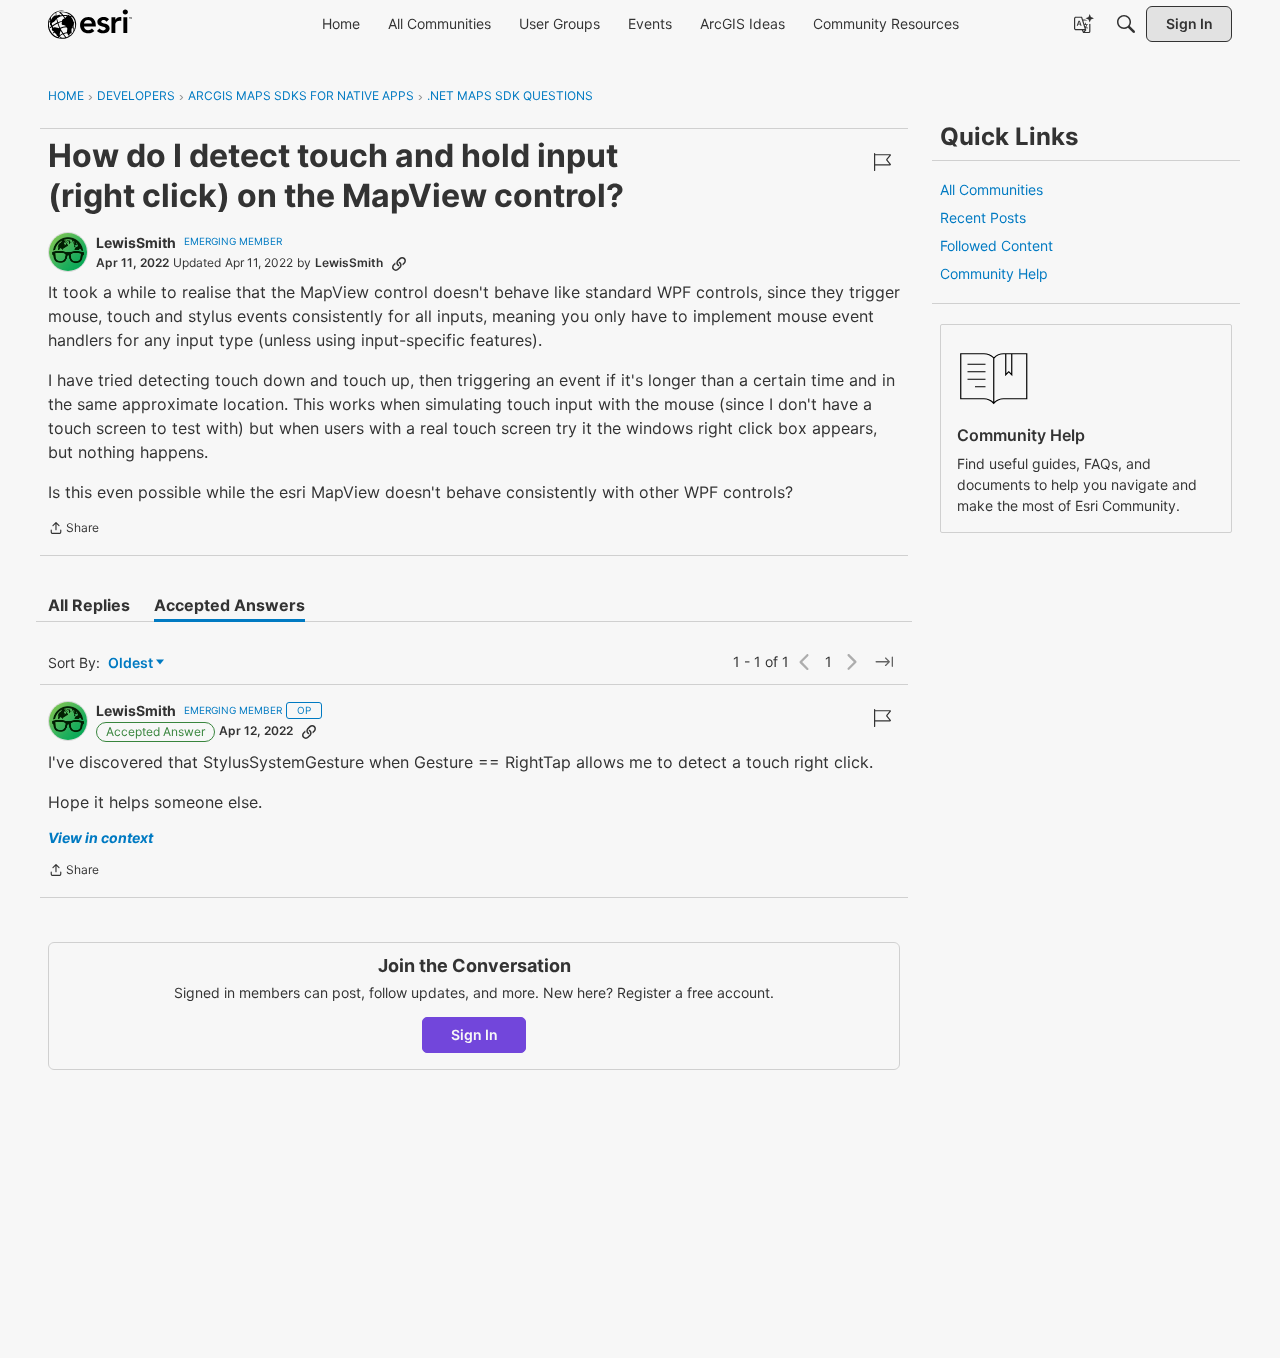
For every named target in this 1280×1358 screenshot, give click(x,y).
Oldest (132, 663)
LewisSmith (136, 242)
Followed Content (996, 245)
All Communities (991, 189)
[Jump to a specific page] (884, 662)
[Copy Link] (399, 263)
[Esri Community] (90, 24)
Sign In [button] (474, 1034)
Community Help (994, 273)
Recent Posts (983, 217)
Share (73, 530)
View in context (100, 837)
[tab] (89, 605)
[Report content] (882, 162)
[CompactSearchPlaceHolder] (1126, 24)
